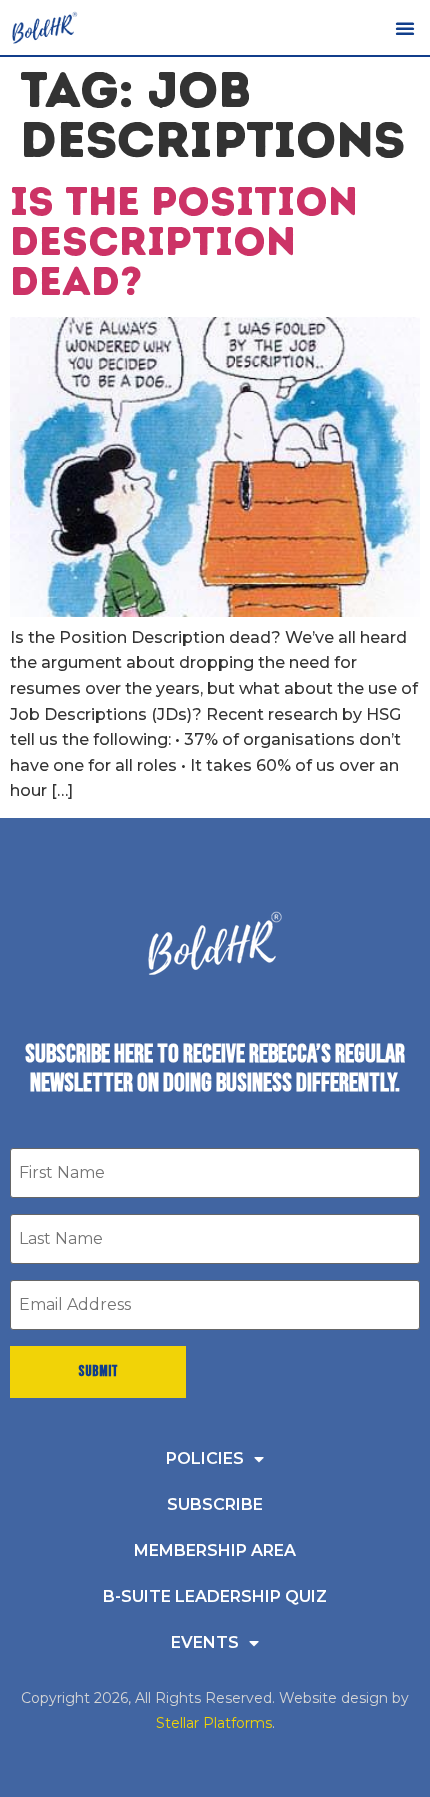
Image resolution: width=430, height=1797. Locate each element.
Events (205, 1642)
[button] (405, 28)
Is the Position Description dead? (184, 241)
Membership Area (215, 1550)
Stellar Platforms (214, 1723)
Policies (205, 1458)
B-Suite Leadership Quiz (215, 1596)
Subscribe (215, 1504)
